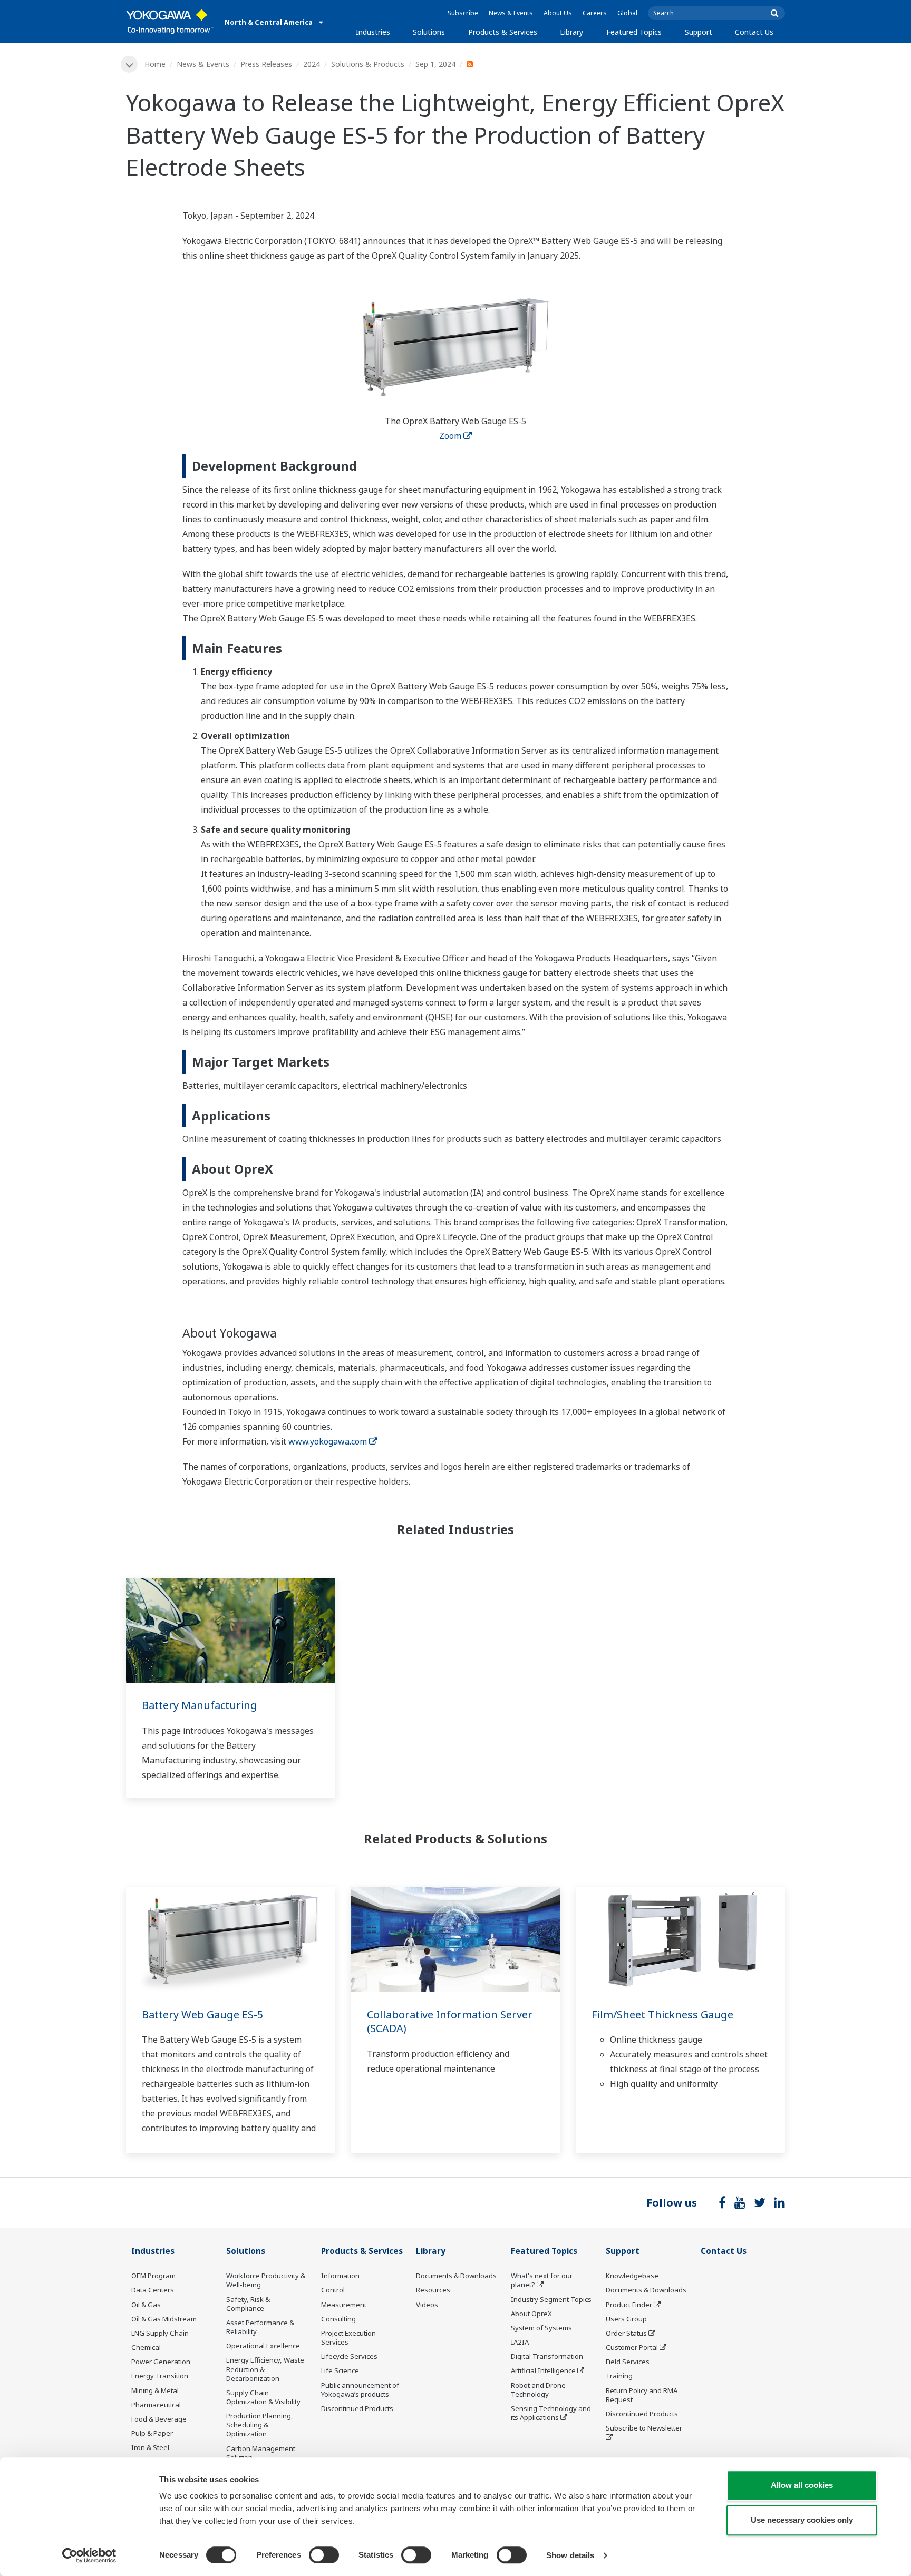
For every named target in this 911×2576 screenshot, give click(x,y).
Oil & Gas (146, 2305)
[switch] (324, 2555)
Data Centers (153, 2290)
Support (699, 32)
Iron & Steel (150, 2447)
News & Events (511, 13)
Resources (433, 2290)
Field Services (628, 2362)
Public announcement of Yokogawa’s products (360, 2390)
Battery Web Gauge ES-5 (202, 2014)
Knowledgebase (632, 2276)
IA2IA (520, 2342)
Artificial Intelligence (543, 2370)
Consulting (338, 2319)
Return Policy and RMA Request (642, 2395)
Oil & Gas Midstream (164, 2319)
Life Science (340, 2370)
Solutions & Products (368, 64)
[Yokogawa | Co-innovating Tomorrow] (170, 22)
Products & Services (503, 32)
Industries (373, 32)
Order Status (626, 2333)
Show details (570, 2555)
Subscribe (463, 13)
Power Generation (161, 2362)
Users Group (626, 2319)
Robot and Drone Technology (538, 2390)
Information (340, 2276)
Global (627, 13)
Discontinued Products (357, 2408)
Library (571, 32)
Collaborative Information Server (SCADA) (450, 2022)
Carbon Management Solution (261, 2453)
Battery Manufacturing (200, 1705)
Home (155, 64)
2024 (312, 64)
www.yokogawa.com (328, 1441)
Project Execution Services (348, 2338)
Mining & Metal (155, 2390)
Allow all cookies (802, 2485)
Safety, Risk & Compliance (248, 2304)
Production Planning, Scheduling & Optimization (260, 2425)
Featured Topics (634, 32)
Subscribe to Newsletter (644, 2428)
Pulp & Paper (152, 2433)
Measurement (344, 2305)
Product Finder (629, 2305)
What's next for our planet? (542, 2280)
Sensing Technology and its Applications (551, 2413)
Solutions (429, 32)
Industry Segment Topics (551, 2299)
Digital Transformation (547, 2356)
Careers (595, 13)
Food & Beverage (159, 2419)
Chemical (146, 2347)
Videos (427, 2305)
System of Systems (541, 2328)
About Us (558, 13)
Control (333, 2290)
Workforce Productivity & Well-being (266, 2280)
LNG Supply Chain (160, 2333)
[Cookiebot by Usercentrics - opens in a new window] (89, 2555)
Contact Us (754, 32)
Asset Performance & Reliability (260, 2327)
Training (619, 2376)
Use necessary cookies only (802, 2520)
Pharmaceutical (156, 2405)
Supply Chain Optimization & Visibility (263, 2397)
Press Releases (266, 64)
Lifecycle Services (349, 2356)
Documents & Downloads (456, 2276)
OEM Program (153, 2276)
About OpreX (531, 2314)
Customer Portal (632, 2347)
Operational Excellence (263, 2346)
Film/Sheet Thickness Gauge (662, 2014)
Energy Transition (160, 2376)
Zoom (450, 436)
